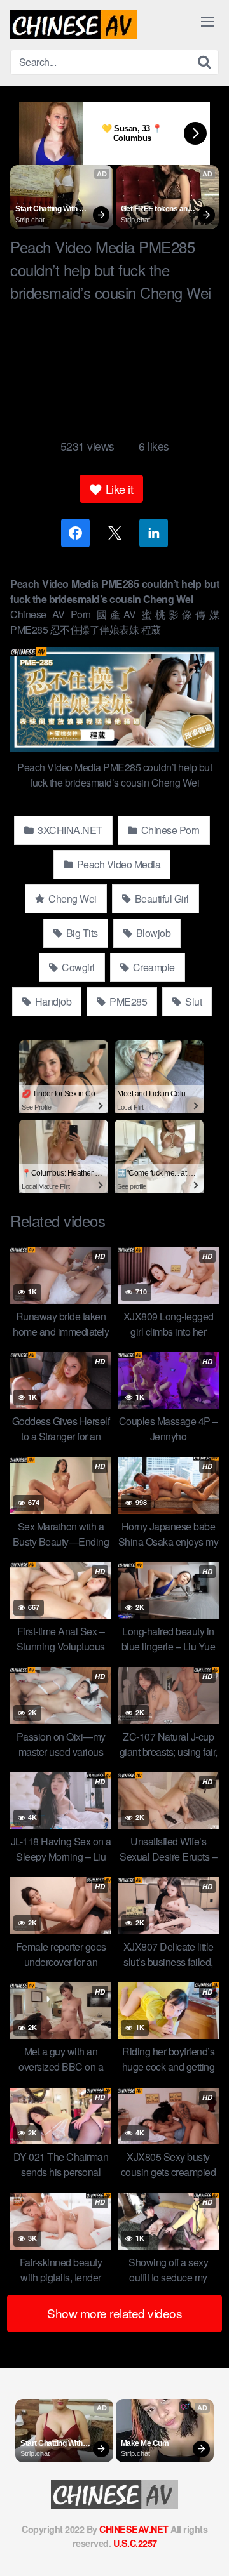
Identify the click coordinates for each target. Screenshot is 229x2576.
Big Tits (81, 933)
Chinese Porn (169, 830)
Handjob (52, 1001)
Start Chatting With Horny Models (47, 209)
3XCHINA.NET (69, 830)
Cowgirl (77, 967)
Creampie (153, 967)
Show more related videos (114, 2313)
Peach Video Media (117, 864)
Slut (193, 1001)
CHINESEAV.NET (134, 2529)
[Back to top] (207, 2548)
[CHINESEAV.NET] (74, 25)
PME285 (128, 1001)
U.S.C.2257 (135, 2543)
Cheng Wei (72, 899)
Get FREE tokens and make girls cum (157, 209)
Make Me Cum (145, 2443)
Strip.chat (30, 220)
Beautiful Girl (161, 899)
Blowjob (152, 933)
